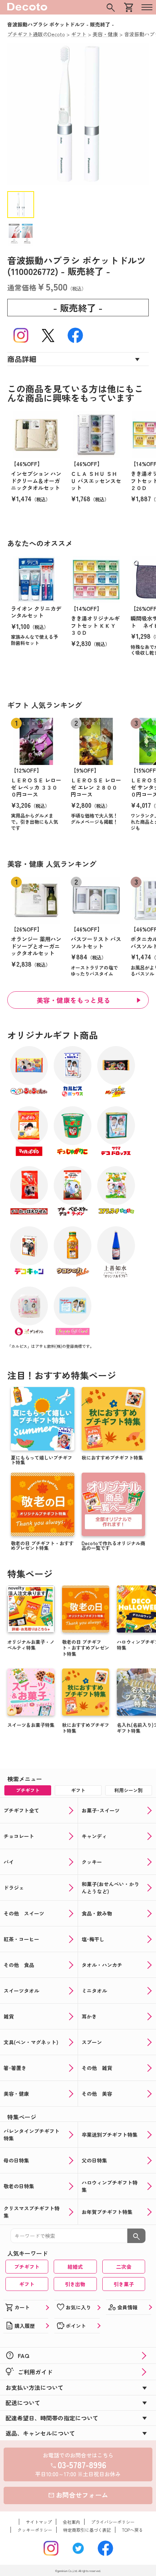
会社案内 (71, 2522)
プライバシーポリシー (113, 2522)
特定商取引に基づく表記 (87, 2530)
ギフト (27, 2284)
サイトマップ (39, 2522)
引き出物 (75, 2284)
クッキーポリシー (35, 2530)
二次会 (124, 2267)
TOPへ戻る (132, 2530)
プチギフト (27, 2267)
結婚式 (75, 2267)
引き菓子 (124, 2284)
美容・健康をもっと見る (74, 1000)
